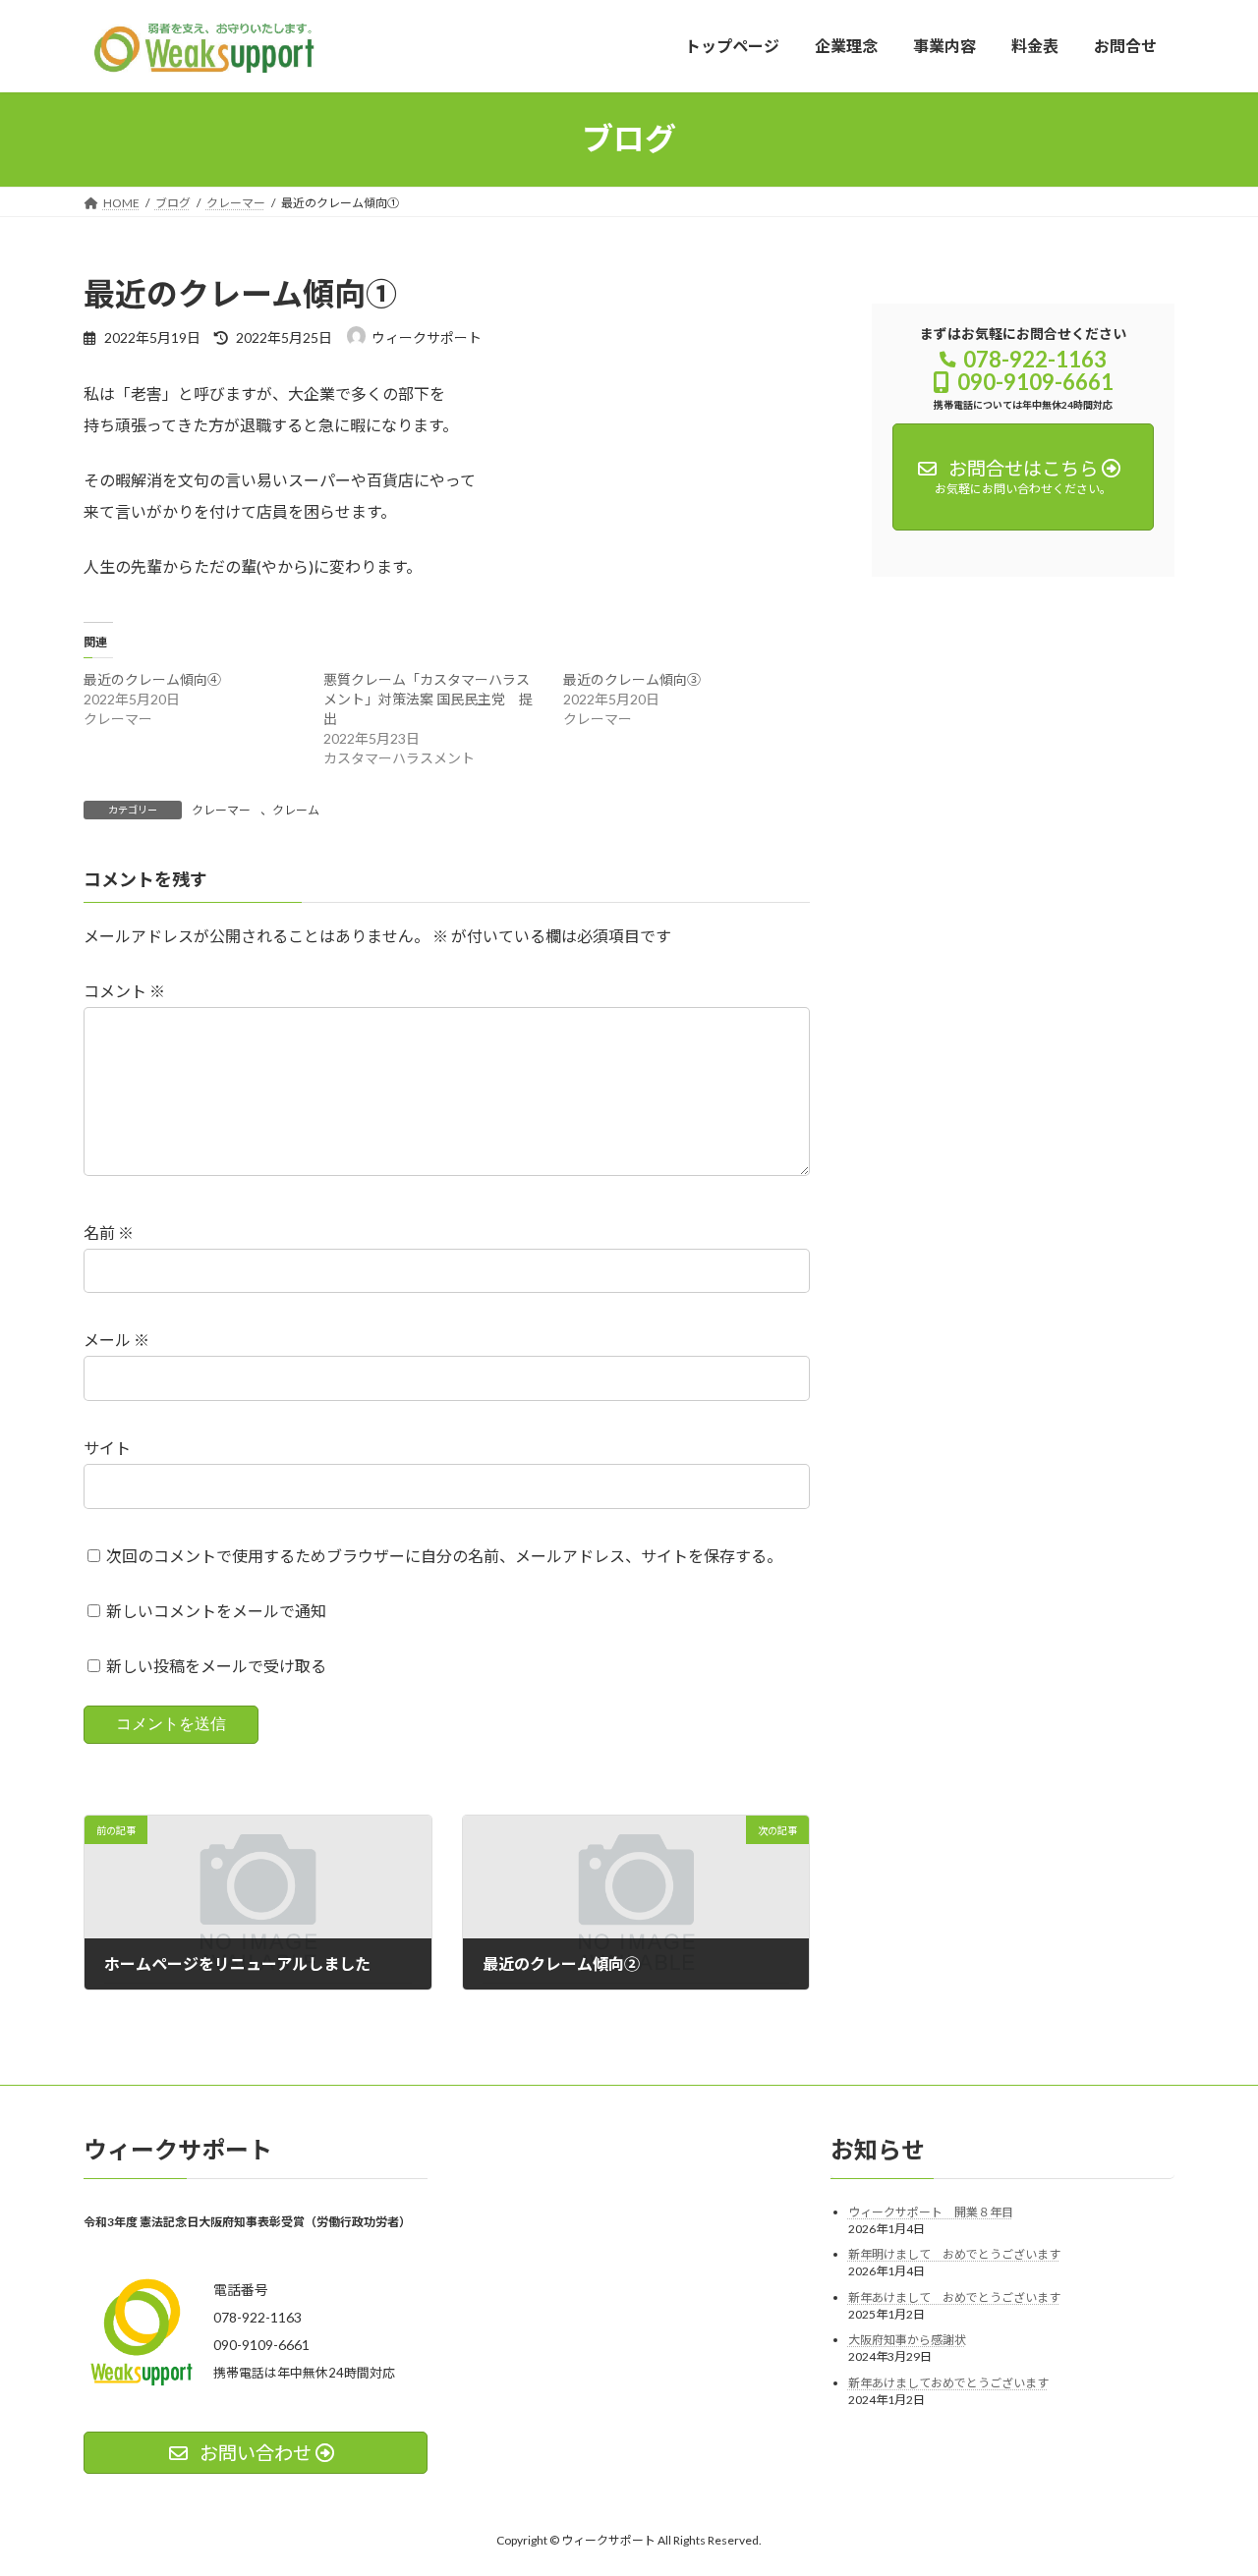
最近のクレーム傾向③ (632, 679)
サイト (107, 1448)
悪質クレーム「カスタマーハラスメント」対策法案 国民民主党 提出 (428, 699)
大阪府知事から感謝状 (907, 2340)
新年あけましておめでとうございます (948, 2383)
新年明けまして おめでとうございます (954, 2254)
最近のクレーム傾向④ (152, 679)
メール (116, 1340)
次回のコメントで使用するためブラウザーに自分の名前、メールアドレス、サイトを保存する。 (444, 1556)
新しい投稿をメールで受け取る (216, 1666)
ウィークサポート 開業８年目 (931, 2211)
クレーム (296, 810)
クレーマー (221, 810)
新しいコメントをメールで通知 (216, 1611)
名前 (109, 1232)
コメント (124, 991)
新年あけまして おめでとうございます (954, 2297)
